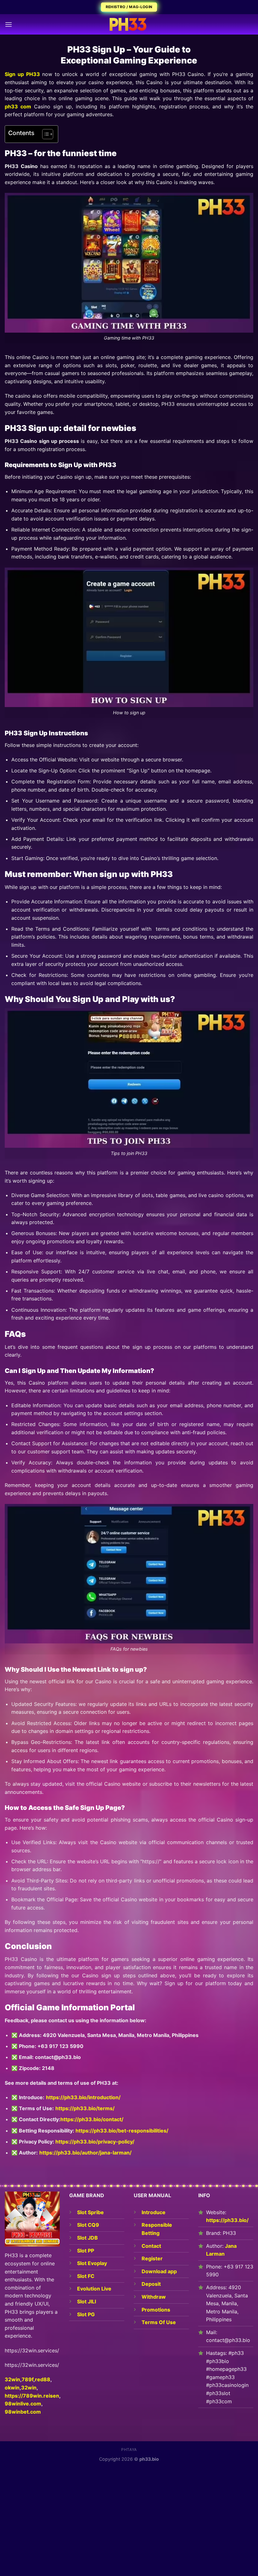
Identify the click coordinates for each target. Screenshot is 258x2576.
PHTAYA (129, 2450)
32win (29, 2388)
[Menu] (8, 24)
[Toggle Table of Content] (45, 134)
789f (28, 2379)
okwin (12, 2388)
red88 (43, 2379)
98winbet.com (23, 2412)
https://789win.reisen (32, 2396)
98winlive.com (23, 2404)
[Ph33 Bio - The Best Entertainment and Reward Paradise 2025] (129, 24)
